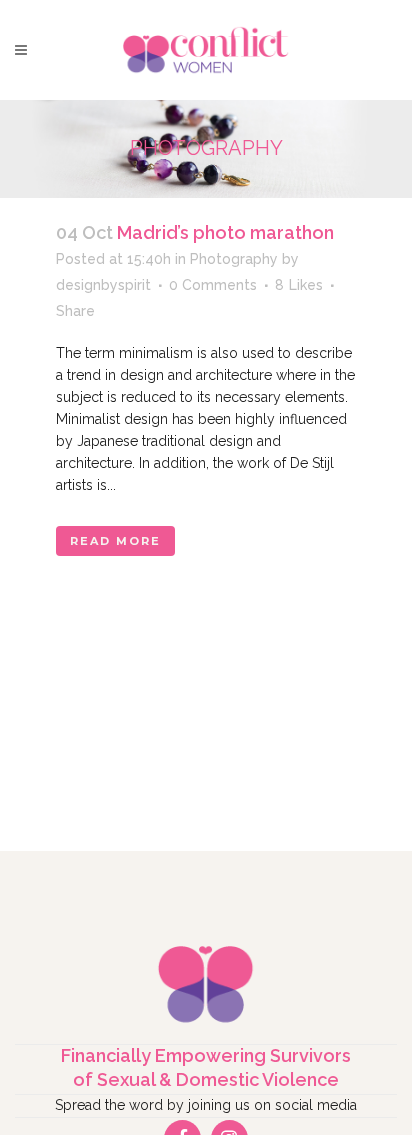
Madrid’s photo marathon (225, 232)
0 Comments (213, 285)
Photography (234, 259)
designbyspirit (103, 285)
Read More (115, 541)
